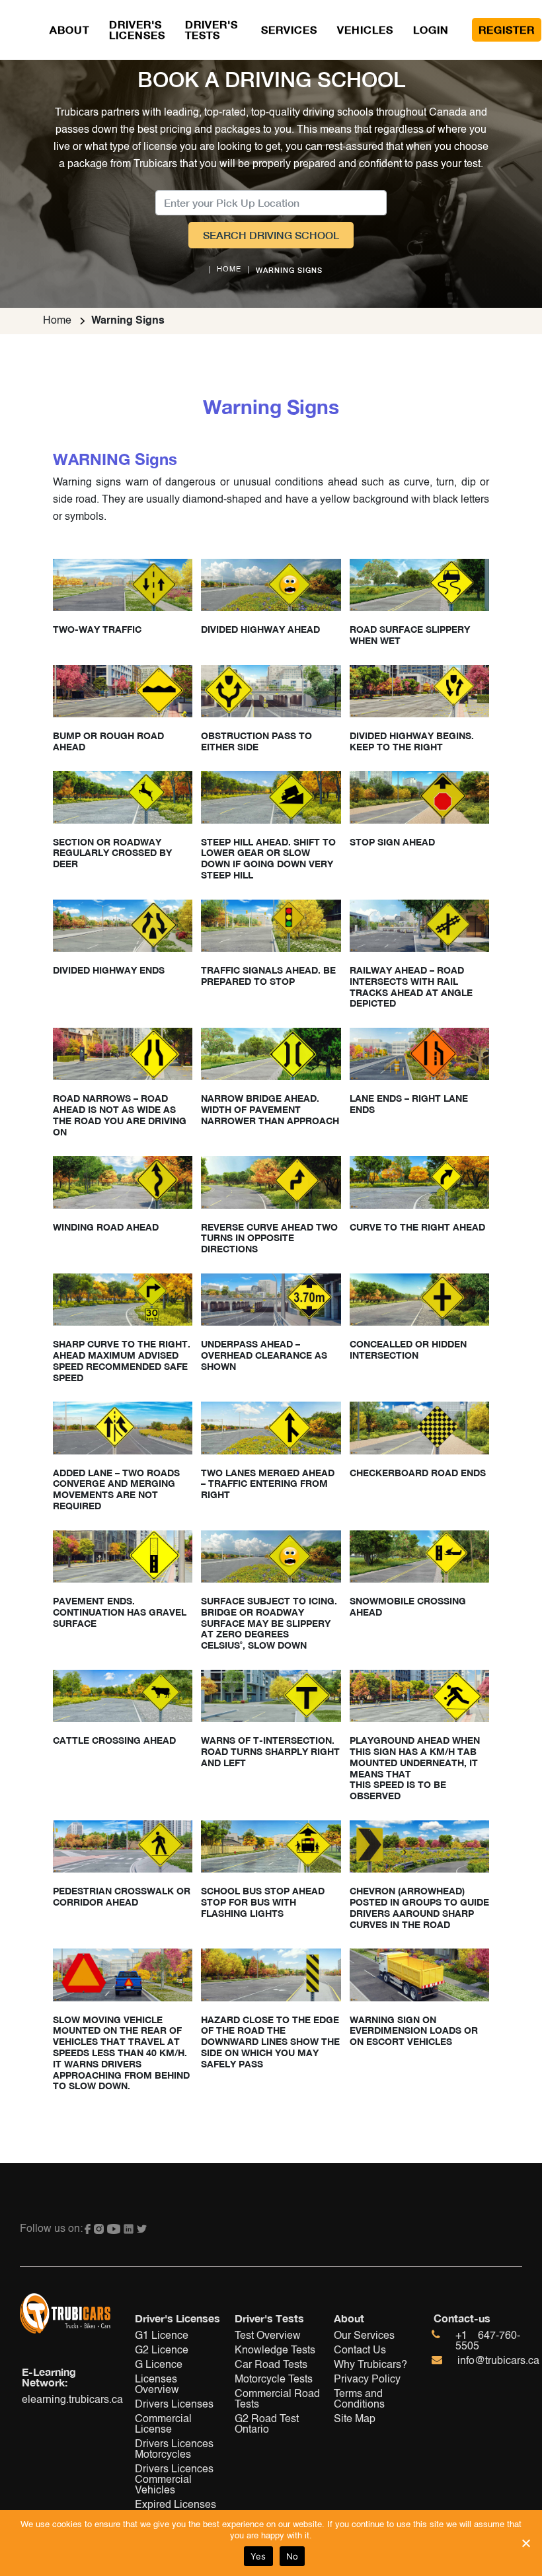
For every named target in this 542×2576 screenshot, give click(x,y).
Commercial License (163, 2425)
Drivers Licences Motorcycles (174, 2450)
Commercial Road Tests (277, 2400)
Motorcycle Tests (274, 2380)
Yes (258, 2556)
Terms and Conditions (359, 2400)
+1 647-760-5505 (488, 2342)
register (507, 29)
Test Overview (268, 2336)
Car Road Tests (271, 2365)
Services (289, 29)
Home (57, 321)
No (292, 2556)
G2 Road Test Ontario (267, 2425)
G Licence (159, 2365)
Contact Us (360, 2351)
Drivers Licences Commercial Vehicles (174, 2480)
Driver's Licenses (137, 29)
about (69, 29)
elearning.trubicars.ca (66, 2400)
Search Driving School (271, 235)
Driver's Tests (213, 29)
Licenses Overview (157, 2385)
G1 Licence (162, 2336)
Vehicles (365, 29)
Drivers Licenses (174, 2405)
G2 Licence (162, 2351)
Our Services (364, 2336)
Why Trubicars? (370, 2365)
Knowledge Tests (275, 2351)
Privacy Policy (367, 2380)
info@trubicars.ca (498, 2361)
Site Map (355, 2419)
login (431, 29)
